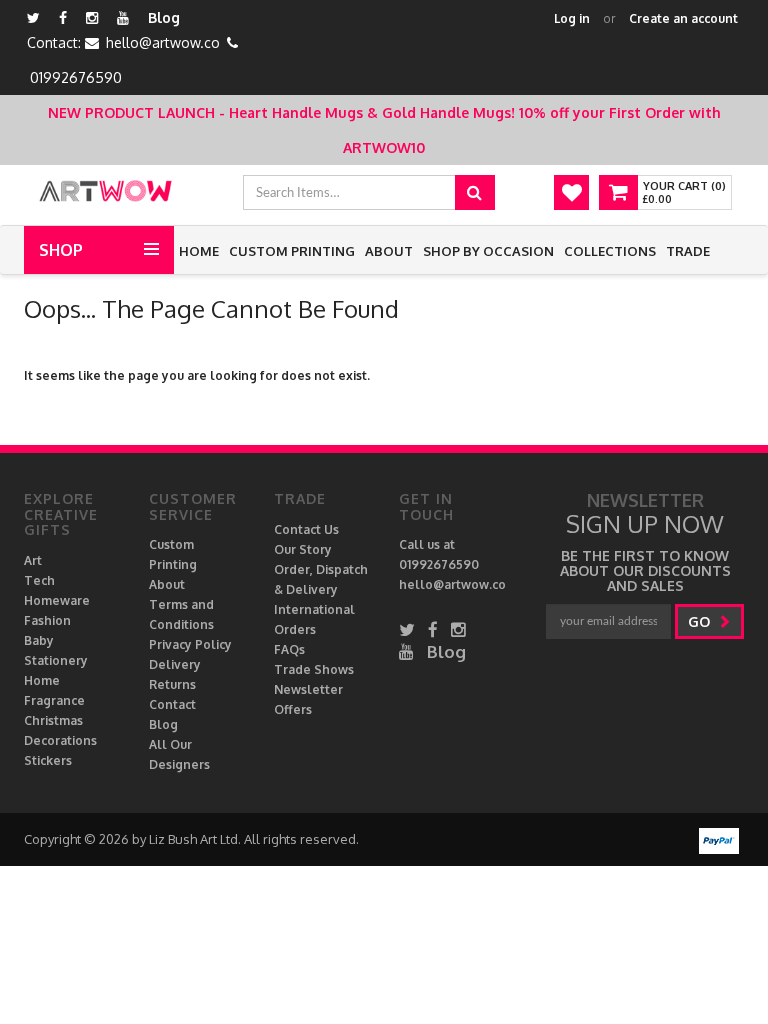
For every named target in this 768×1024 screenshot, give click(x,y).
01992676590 (76, 77)
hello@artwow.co (163, 42)
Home (199, 251)
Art (33, 560)
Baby (39, 640)
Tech (39, 580)
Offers (293, 709)
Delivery (175, 664)
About (389, 251)
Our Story (303, 549)
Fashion (47, 620)
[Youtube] (123, 17)
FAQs (289, 649)
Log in (572, 18)
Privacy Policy (190, 644)
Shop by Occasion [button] (488, 251)
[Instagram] (92, 17)
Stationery (56, 660)
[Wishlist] (571, 192)
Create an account (683, 18)
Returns (172, 684)
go (701, 621)
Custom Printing (292, 251)
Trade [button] (688, 251)
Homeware (57, 600)
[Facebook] (63, 17)
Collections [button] (610, 251)
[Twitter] (33, 17)
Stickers (48, 760)
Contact (172, 704)
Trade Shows (314, 669)
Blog (164, 17)
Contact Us (306, 529)
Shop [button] (61, 250)
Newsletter (308, 689)
